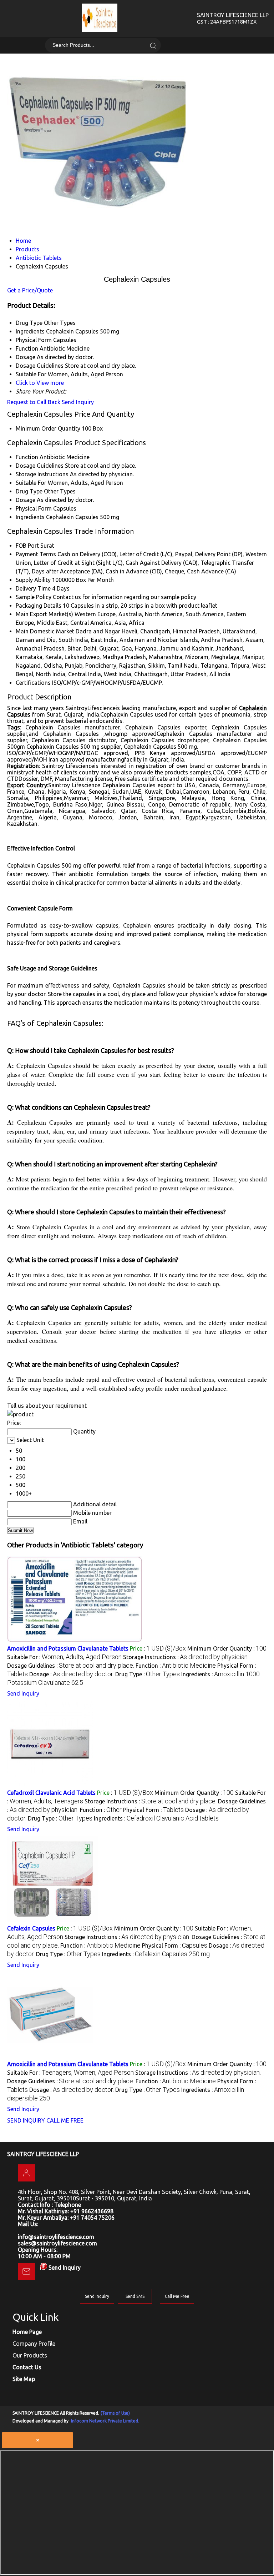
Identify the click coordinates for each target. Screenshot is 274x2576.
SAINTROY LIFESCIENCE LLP (233, 18)
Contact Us (27, 2367)
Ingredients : (156, 1818)
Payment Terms (36, 554)
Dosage (26, 500)
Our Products (30, 2355)
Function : (176, 1666)
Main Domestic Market (45, 631)
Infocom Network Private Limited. (105, 2421)
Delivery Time (33, 588)
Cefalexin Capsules (31, 1928)
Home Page (27, 2332)
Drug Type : (148, 1674)
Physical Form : (153, 1810)
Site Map (24, 2379)
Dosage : (72, 1674)
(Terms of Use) (115, 2413)
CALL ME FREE (65, 2120)
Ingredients (30, 517)
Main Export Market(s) (44, 614)
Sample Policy (34, 597)
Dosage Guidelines (40, 466)
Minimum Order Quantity (48, 428)
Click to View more (40, 383)
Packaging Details (39, 606)
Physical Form (34, 508)
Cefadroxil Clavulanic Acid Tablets (51, 1793)
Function (27, 457)
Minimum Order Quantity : (227, 1648)
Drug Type (29, 491)
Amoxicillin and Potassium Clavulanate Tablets (68, 1648)
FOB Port (27, 546)
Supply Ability (33, 580)
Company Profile (34, 2344)
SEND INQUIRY (26, 2120)
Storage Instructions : (186, 1657)
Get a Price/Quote (30, 290)
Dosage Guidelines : (71, 1666)
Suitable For (31, 483)
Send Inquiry (78, 402)
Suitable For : (64, 1657)
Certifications (33, 683)
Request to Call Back (34, 402)
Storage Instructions (42, 474)
